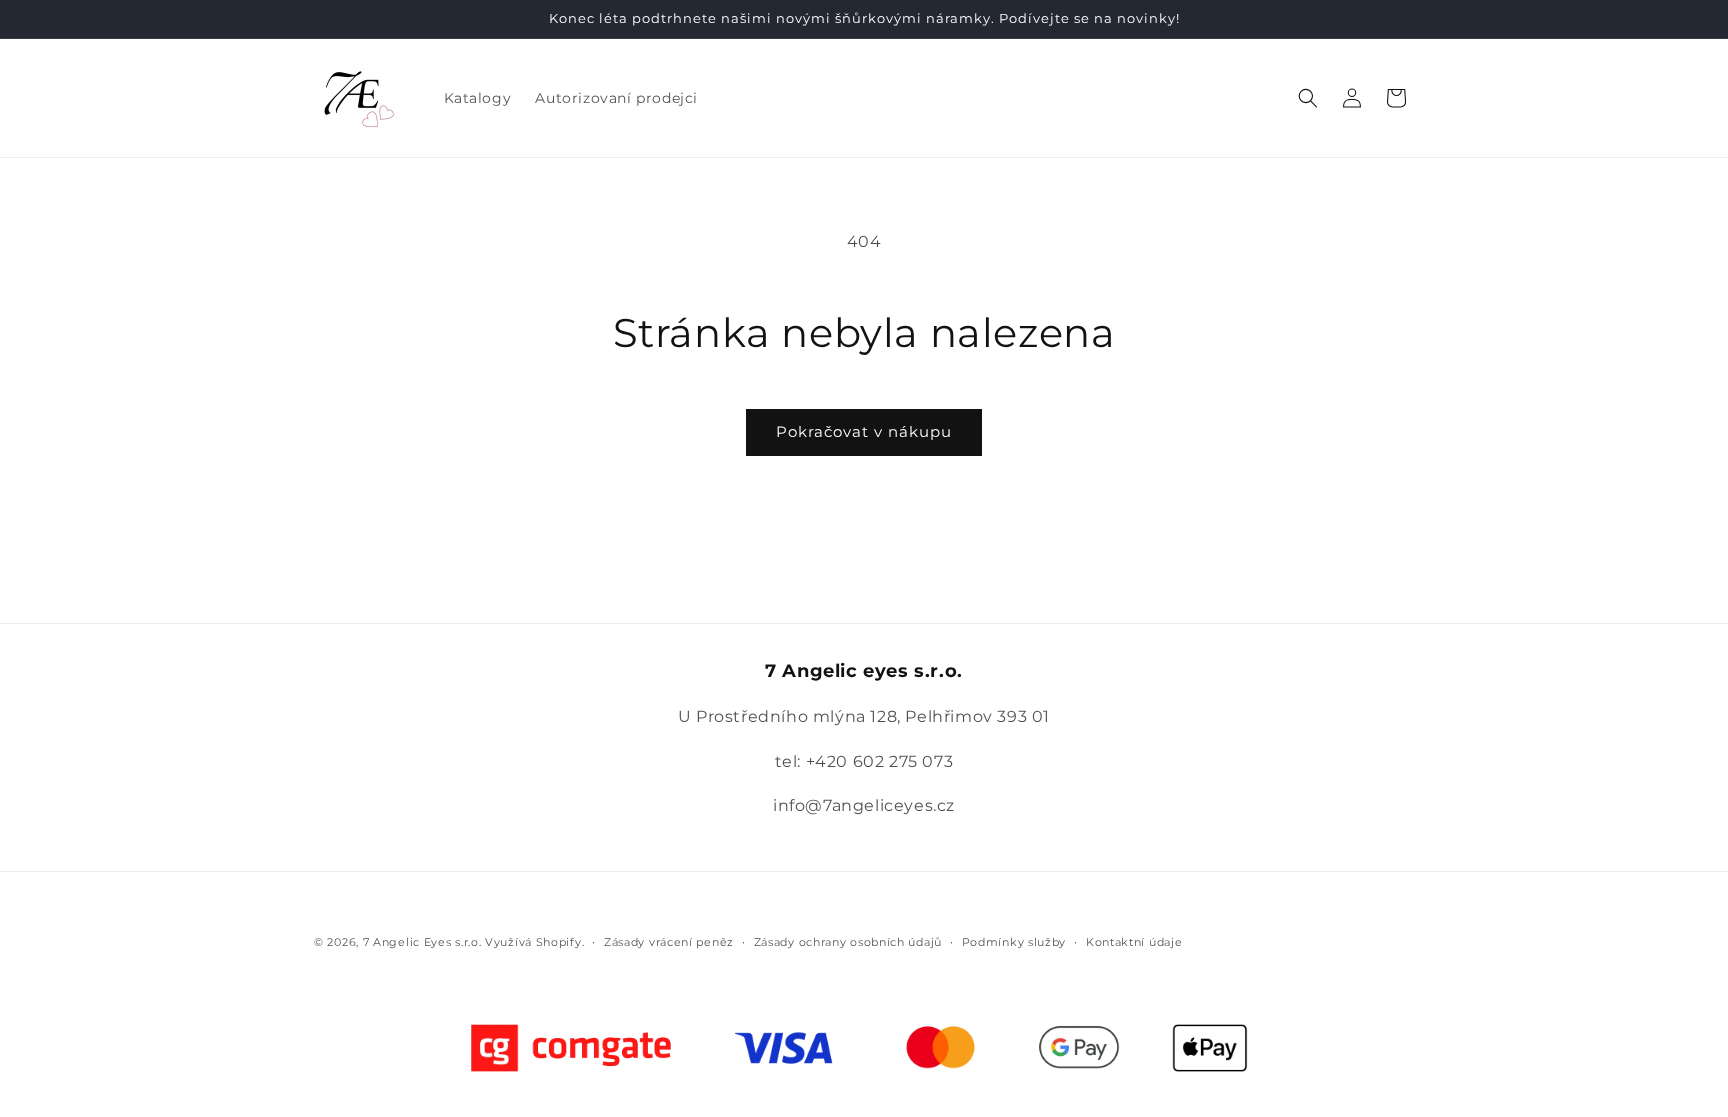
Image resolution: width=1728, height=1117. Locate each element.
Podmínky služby (1014, 942)
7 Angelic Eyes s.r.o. (422, 942)
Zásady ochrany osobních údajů (848, 942)
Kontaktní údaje (1134, 942)
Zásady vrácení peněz (669, 942)
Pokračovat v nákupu (864, 431)
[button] (1308, 98)
